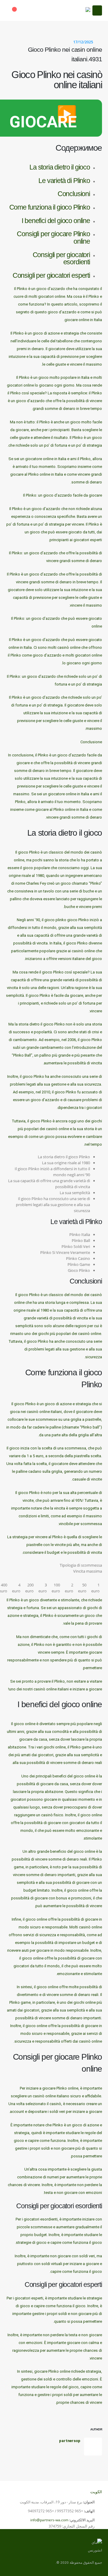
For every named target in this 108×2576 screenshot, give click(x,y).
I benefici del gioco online (56, 221)
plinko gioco (66, 920)
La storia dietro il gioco (60, 167)
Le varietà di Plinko (64, 181)
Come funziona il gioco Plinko (50, 207)
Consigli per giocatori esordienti (61, 258)
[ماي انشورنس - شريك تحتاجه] (75, 10)
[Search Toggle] (29, 10)
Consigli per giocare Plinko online (53, 238)
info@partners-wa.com (49, 2520)
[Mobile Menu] (97, 10)
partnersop (70, 2441)
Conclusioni (74, 194)
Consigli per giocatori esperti (51, 275)
